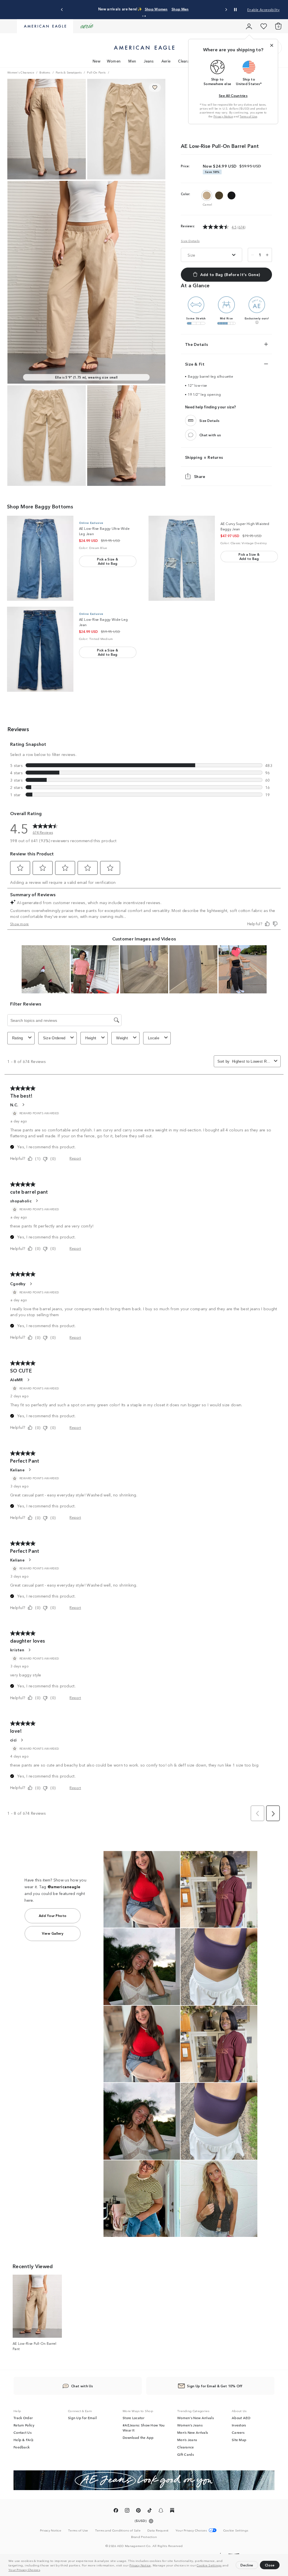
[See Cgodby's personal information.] (31, 1284)
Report (75, 1158)
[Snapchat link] (161, 2511)
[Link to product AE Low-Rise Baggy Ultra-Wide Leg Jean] (40, 558)
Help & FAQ (23, 2440)
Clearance (187, 61)
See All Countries (233, 95)
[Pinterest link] (138, 2511)
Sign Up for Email (82, 2418)
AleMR (17, 1380)
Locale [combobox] (154, 1038)
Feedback (22, 2447)
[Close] (272, 45)
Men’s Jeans (187, 2440)
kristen (17, 1650)
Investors (239, 2425)
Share (200, 476)
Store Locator (133, 2418)
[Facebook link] (116, 2511)
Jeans (149, 61)
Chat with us (210, 435)
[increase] (267, 255)
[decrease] (253, 255)
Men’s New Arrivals (193, 2432)
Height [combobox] (91, 1038)
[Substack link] (172, 2511)
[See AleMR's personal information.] (28, 1380)
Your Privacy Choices (24, 2570)
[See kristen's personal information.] (29, 1650)
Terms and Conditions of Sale (118, 2530)
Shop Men (180, 9)
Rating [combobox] (18, 1038)
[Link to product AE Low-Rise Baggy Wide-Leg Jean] (40, 649)
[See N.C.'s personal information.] (23, 1105)
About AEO (241, 2418)
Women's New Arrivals (195, 2418)
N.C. (14, 1105)
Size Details (190, 241)
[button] (42, 2570)
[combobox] (252, 1061)
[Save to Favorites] (155, 88)
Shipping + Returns (204, 457)
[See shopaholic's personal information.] (37, 1201)
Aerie (166, 61)
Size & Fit (195, 364)
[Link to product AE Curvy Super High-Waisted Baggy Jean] (182, 558)
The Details (197, 344)
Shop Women (156, 9)
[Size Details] (191, 421)
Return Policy (24, 2425)
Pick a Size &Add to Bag (108, 561)
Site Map (239, 2440)
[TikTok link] (150, 2511)
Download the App (138, 2437)
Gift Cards (185, 2454)
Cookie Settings (209, 2565)
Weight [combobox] (122, 1038)
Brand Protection (144, 2537)
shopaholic (21, 1201)
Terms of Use (248, 116)
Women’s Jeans (190, 2425)
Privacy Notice (140, 2565)
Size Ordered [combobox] (54, 1038)
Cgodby (18, 1283)
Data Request (158, 2530)
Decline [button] (247, 2565)
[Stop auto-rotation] (235, 10)
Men (132, 61)
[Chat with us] (191, 435)
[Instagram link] (127, 2511)
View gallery (53, 1933)
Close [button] (270, 2565)
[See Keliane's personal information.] (30, 1470)
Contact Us (22, 2432)
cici (13, 1740)
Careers (238, 2432)
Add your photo (53, 1915)
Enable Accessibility (263, 9)
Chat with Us (82, 2386)
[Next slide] (226, 10)
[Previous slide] (62, 10)
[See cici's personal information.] (22, 1740)
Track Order (23, 2418)
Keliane (17, 1470)
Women (114, 61)
